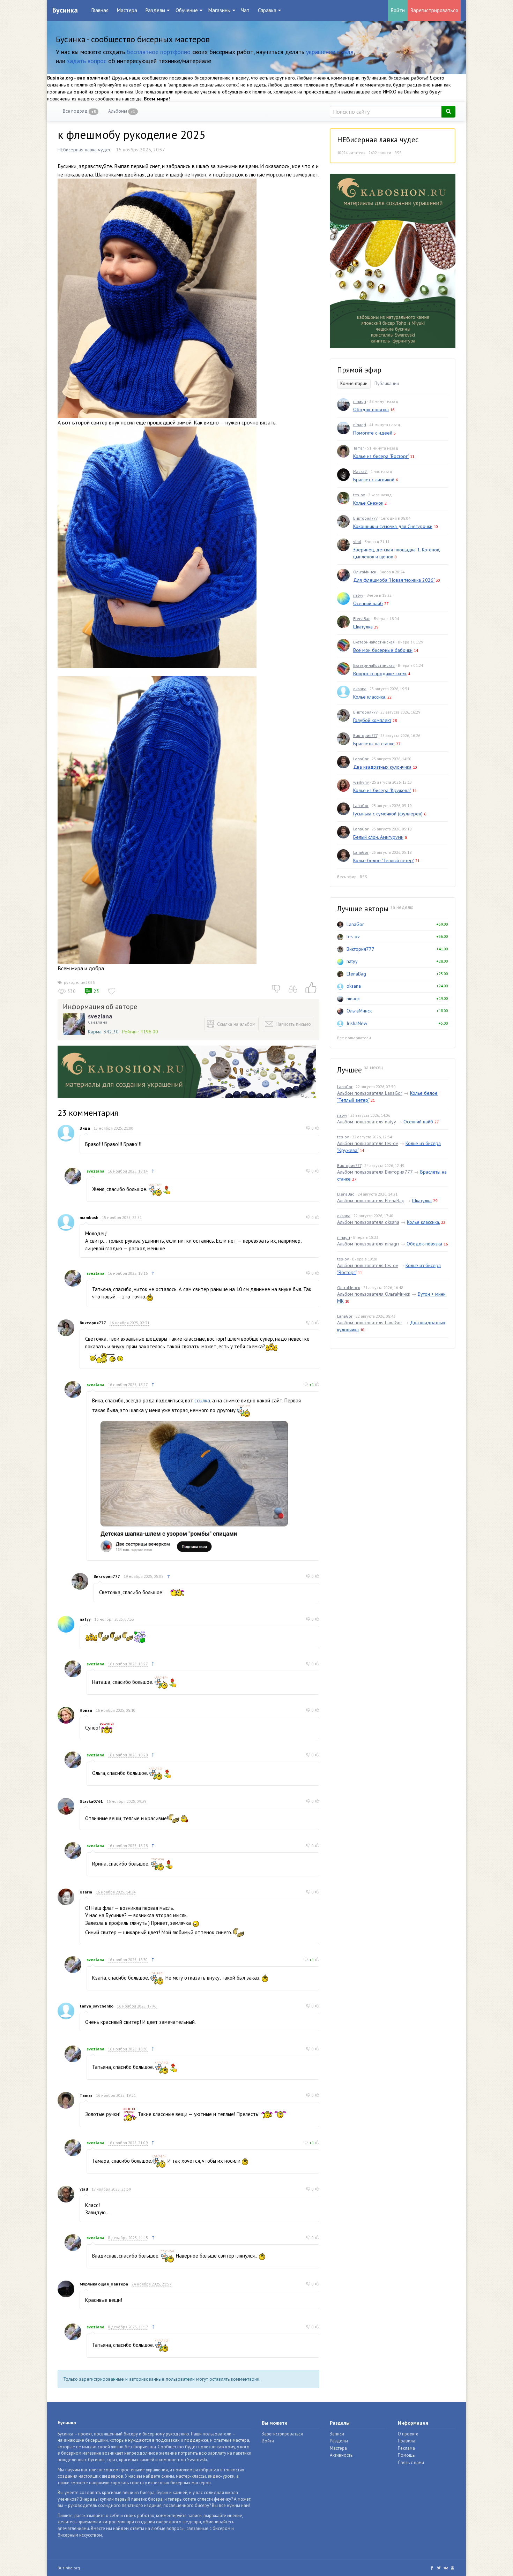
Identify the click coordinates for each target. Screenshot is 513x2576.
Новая (86, 1710)
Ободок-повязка (371, 409)
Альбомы (122, 111)
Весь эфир (347, 877)
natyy (85, 1619)
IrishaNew (357, 1023)
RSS (398, 153)
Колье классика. (370, 697)
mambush (89, 1217)
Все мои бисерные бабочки (383, 650)
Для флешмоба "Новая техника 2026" (394, 580)
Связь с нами (411, 2462)
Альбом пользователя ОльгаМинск (374, 1294)
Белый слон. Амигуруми (378, 837)
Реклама (406, 2448)
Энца (85, 1128)
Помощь (406, 2455)
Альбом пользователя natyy (366, 1122)
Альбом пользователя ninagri (368, 1244)
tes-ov (359, 495)
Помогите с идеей (373, 433)
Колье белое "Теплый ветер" (384, 860)
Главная (100, 10)
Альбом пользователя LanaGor (370, 1093)
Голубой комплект (372, 720)
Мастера (127, 10)
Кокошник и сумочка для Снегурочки (393, 526)
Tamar (86, 2095)
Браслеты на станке (374, 744)
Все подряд (79, 111)
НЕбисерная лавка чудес (84, 150)
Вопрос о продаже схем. (380, 673)
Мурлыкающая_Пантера (104, 2284)
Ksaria (86, 1892)
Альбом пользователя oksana (368, 1222)
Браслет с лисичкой (374, 480)
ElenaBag (362, 619)
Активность (341, 2455)
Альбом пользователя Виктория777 (375, 1172)
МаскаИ (360, 471)
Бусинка (65, 10)
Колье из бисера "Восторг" (381, 456)
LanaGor (361, 759)
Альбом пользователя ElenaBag (371, 1200)
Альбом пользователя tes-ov (367, 1143)
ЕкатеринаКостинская (374, 642)
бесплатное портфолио (159, 52)
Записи (337, 2434)
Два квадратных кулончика (382, 767)
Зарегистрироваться (434, 10)
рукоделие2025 (80, 982)
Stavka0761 (91, 1801)
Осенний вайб (368, 603)
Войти (398, 10)
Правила (407, 2441)
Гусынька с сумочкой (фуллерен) (388, 814)
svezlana (100, 1016)
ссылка (202, 1400)
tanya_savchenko (96, 2006)
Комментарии (354, 383)
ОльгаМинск (365, 572)
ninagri (360, 401)
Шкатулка (363, 627)
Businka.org (69, 2568)
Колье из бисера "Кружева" (382, 790)
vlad (84, 2189)
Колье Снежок (368, 503)
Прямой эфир (359, 370)
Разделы (339, 2441)
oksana (360, 689)
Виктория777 (93, 1323)
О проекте (408, 2434)
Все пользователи (354, 1038)
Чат (245, 10)
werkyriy (361, 782)
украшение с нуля (330, 52)
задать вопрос (87, 61)
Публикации (387, 383)
